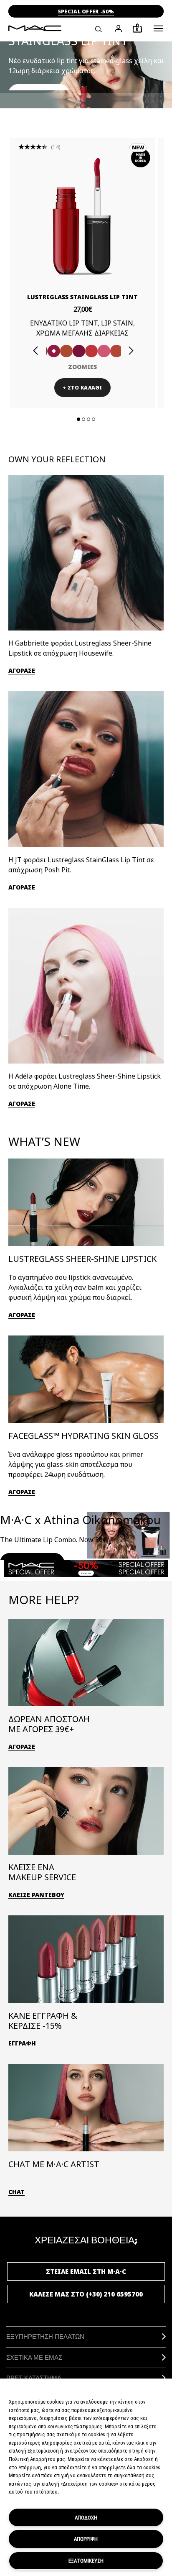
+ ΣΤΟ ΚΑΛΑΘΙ (82, 388)
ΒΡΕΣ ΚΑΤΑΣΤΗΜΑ (34, 2378)
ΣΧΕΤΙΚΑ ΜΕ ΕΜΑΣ (34, 2357)
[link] (82, 216)
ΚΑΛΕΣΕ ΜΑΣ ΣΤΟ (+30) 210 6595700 (86, 2294)
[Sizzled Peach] (66, 351)
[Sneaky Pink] (104, 351)
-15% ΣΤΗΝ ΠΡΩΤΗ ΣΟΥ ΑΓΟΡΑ (86, 12)
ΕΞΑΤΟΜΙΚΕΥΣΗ (86, 2561)
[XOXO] (116, 351)
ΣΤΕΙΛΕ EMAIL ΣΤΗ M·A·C (86, 2271)
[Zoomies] (54, 351)
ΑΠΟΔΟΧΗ (86, 2517)
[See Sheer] (91, 351)
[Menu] (158, 28)
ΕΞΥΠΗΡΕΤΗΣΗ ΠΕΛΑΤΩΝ (45, 2336)
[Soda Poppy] (79, 351)
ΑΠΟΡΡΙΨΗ (86, 2539)
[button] (158, 28)
